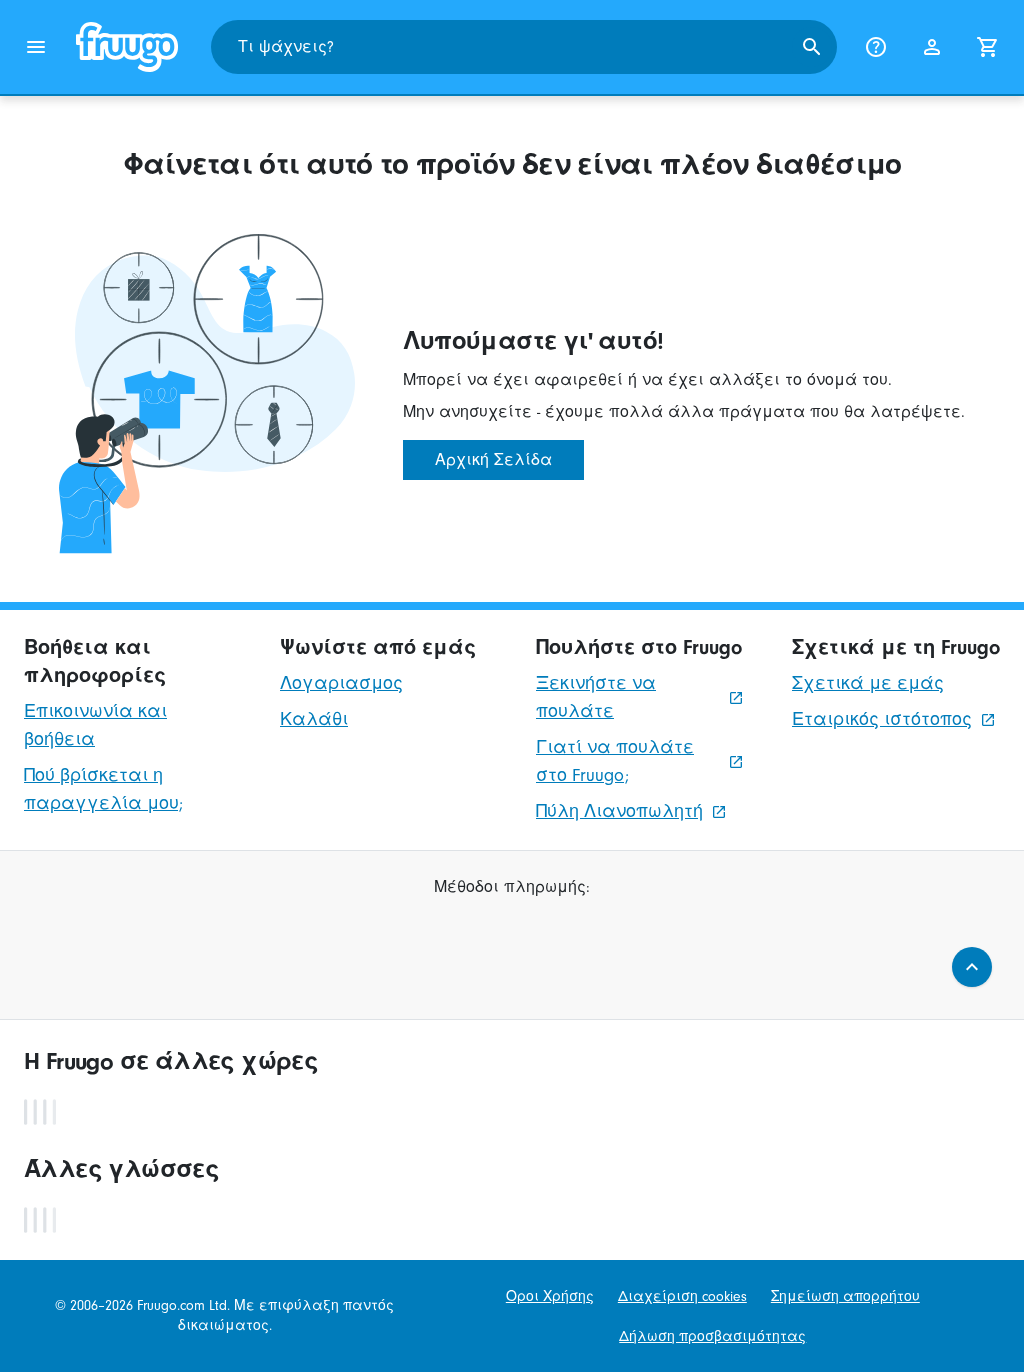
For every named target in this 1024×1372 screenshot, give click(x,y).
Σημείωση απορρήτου (845, 1296)
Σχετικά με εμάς (868, 683)
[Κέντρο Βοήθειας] (876, 47)
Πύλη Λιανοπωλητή (619, 811)
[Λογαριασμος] (932, 47)
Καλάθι (314, 719)
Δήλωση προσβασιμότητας (712, 1336)
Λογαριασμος (341, 683)
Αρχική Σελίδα (493, 460)
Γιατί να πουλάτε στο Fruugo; (615, 761)
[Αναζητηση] (812, 47)
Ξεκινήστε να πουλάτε (596, 697)
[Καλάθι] (988, 47)
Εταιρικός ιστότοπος (882, 719)
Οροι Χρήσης (550, 1296)
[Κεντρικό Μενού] (36, 47)
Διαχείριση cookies (682, 1296)
